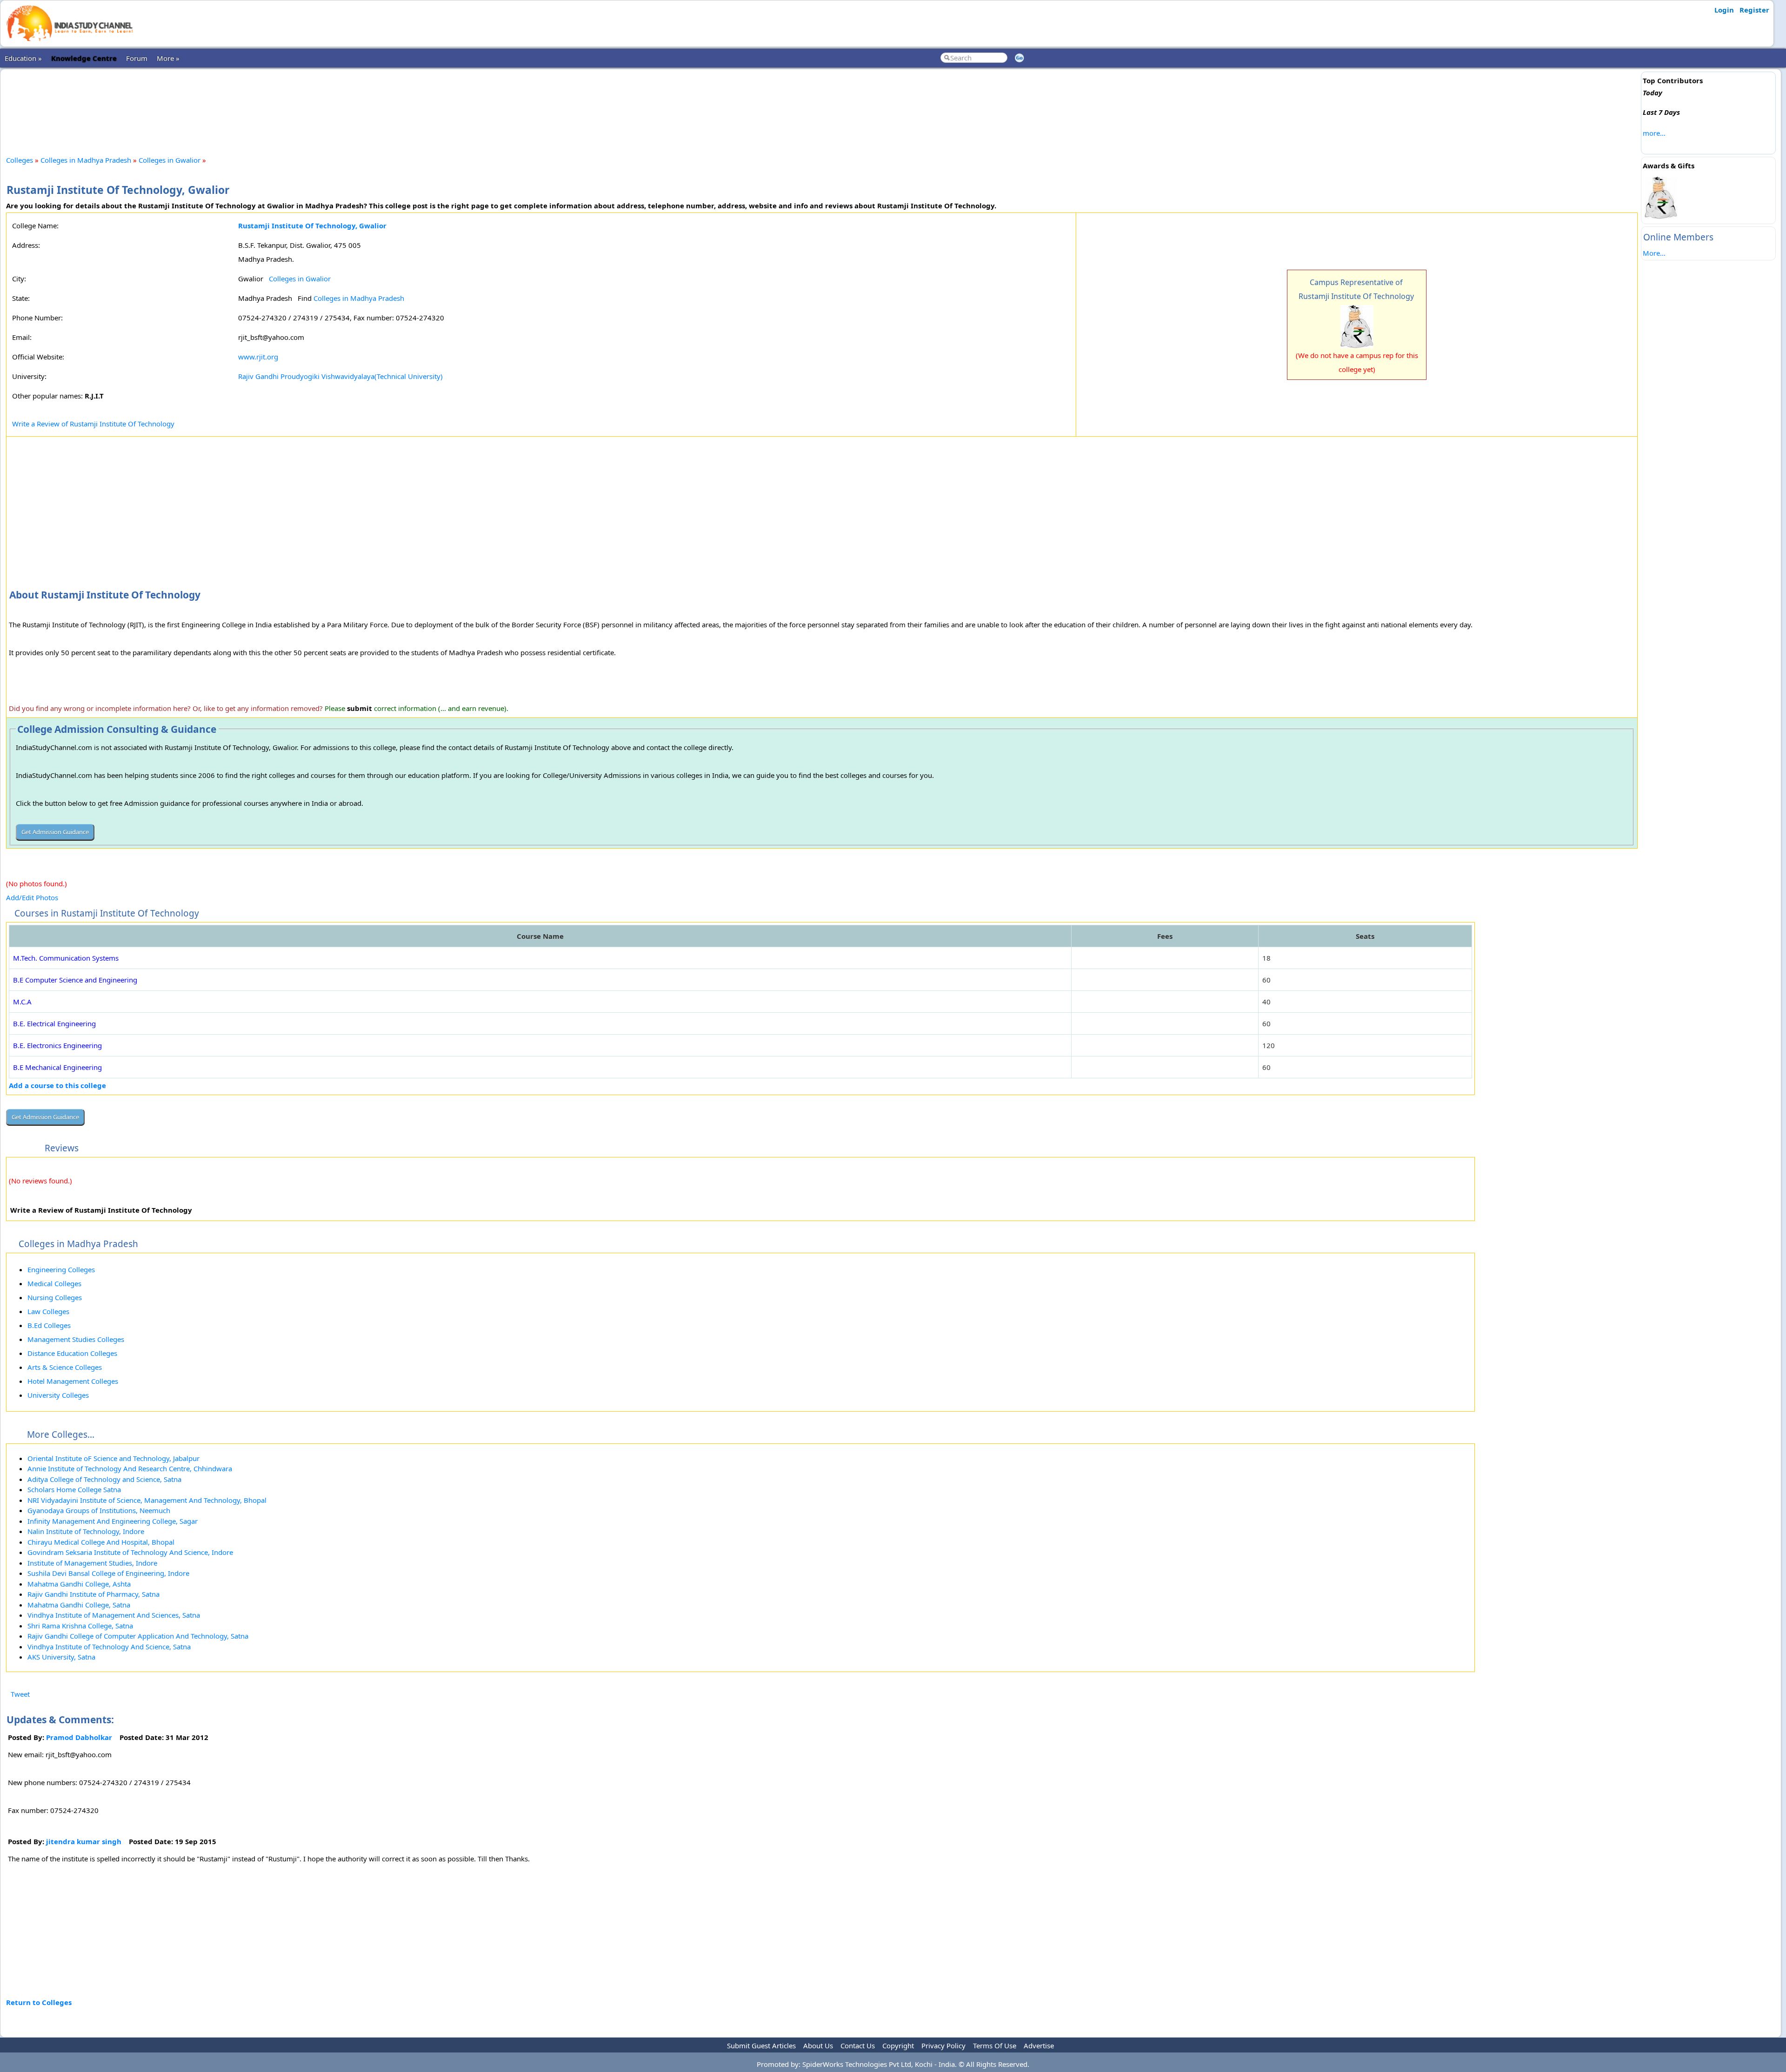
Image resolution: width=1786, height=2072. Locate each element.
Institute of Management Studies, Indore (92, 1563)
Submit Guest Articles (761, 2045)
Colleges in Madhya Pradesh (86, 160)
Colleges (20, 160)
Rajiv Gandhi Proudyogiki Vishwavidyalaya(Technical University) (340, 376)
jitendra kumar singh (84, 1841)
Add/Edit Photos (32, 897)
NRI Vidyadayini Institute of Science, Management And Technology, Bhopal (147, 1500)
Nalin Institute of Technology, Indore (86, 1531)
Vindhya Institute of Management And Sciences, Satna (114, 1615)
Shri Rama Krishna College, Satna (80, 1626)
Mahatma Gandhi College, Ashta (79, 1584)
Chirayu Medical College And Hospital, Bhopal (101, 1542)
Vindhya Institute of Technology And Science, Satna (109, 1647)
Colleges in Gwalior (170, 160)
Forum (137, 58)
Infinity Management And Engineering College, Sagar (113, 1521)
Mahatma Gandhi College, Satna (79, 1605)
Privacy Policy (943, 2045)
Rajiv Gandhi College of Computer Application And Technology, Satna (138, 1636)
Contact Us (858, 2045)
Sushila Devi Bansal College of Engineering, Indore (108, 1573)
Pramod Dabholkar (79, 1737)
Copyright (898, 2045)
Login (1724, 10)
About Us (818, 2045)
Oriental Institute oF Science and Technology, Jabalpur (113, 1458)
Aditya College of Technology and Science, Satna (104, 1479)
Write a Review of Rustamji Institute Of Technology (93, 424)
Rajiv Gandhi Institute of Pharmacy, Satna (93, 1594)
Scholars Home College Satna (74, 1489)
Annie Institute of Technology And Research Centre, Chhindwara (130, 1468)
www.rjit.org (258, 357)
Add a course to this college (57, 1085)
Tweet (20, 1694)
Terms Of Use (995, 2045)
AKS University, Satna (61, 1657)
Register (1754, 10)
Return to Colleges (39, 2002)
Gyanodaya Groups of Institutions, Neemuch (99, 1510)
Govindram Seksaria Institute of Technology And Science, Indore (130, 1552)
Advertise (1039, 2045)
